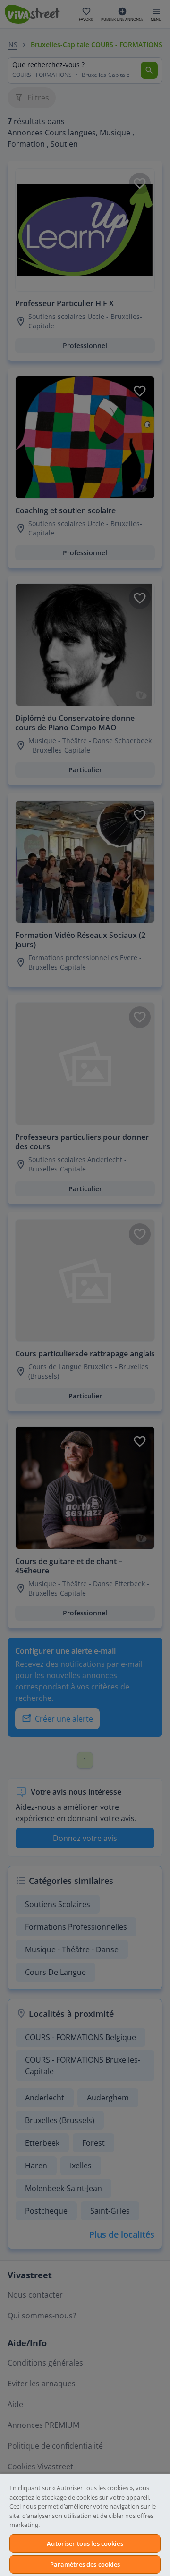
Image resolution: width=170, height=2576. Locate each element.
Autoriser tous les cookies (85, 2543)
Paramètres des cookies (85, 2564)
